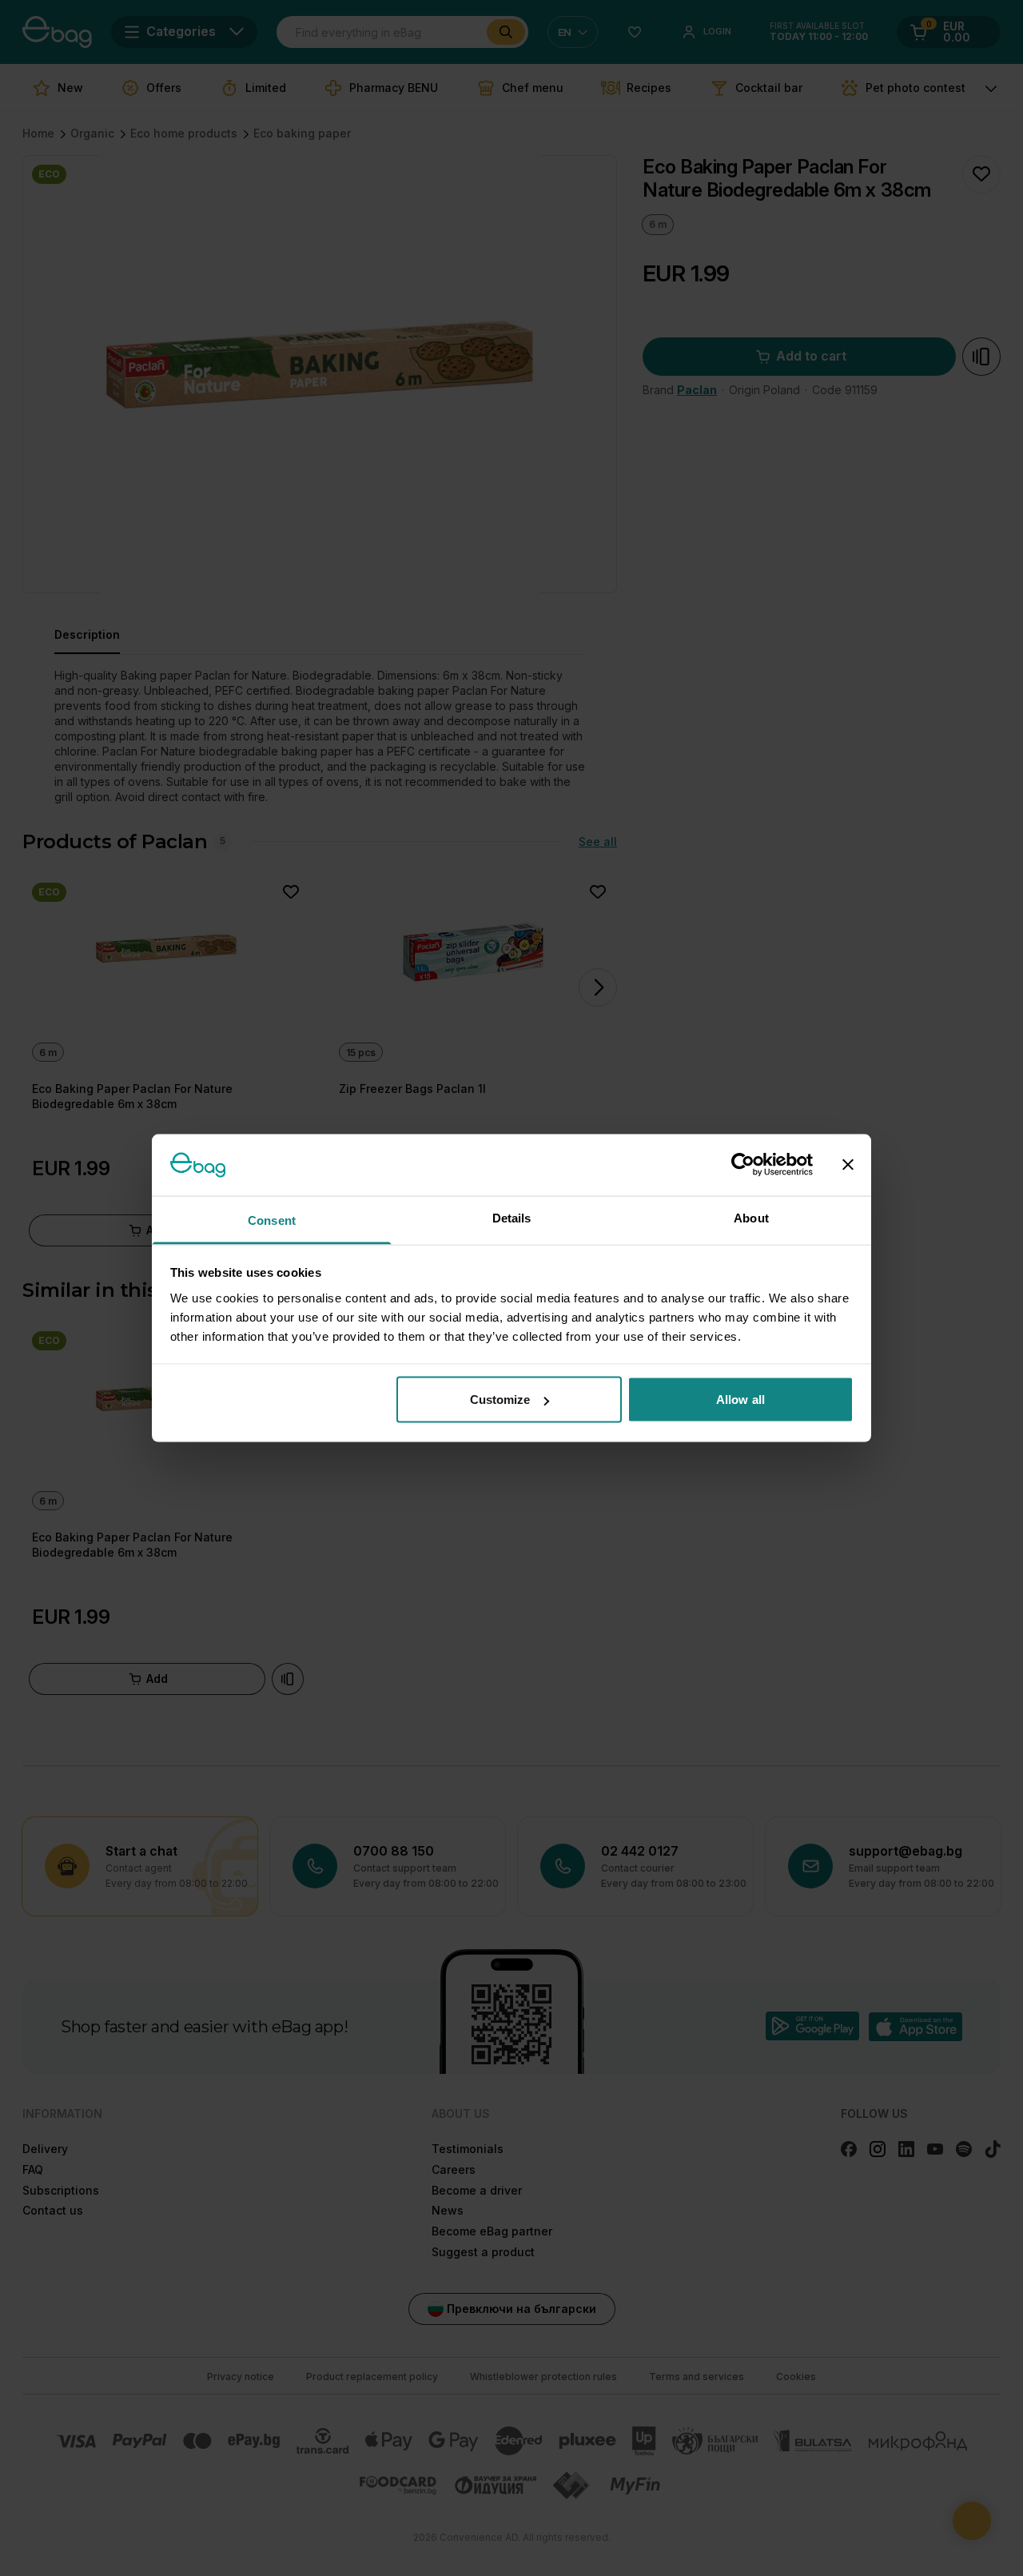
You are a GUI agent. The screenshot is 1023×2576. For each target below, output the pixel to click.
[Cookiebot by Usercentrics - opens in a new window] (743, 1165)
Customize (500, 1400)
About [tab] (751, 1217)
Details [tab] (512, 1217)
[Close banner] (848, 1165)
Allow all (740, 1400)
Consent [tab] (272, 1220)
